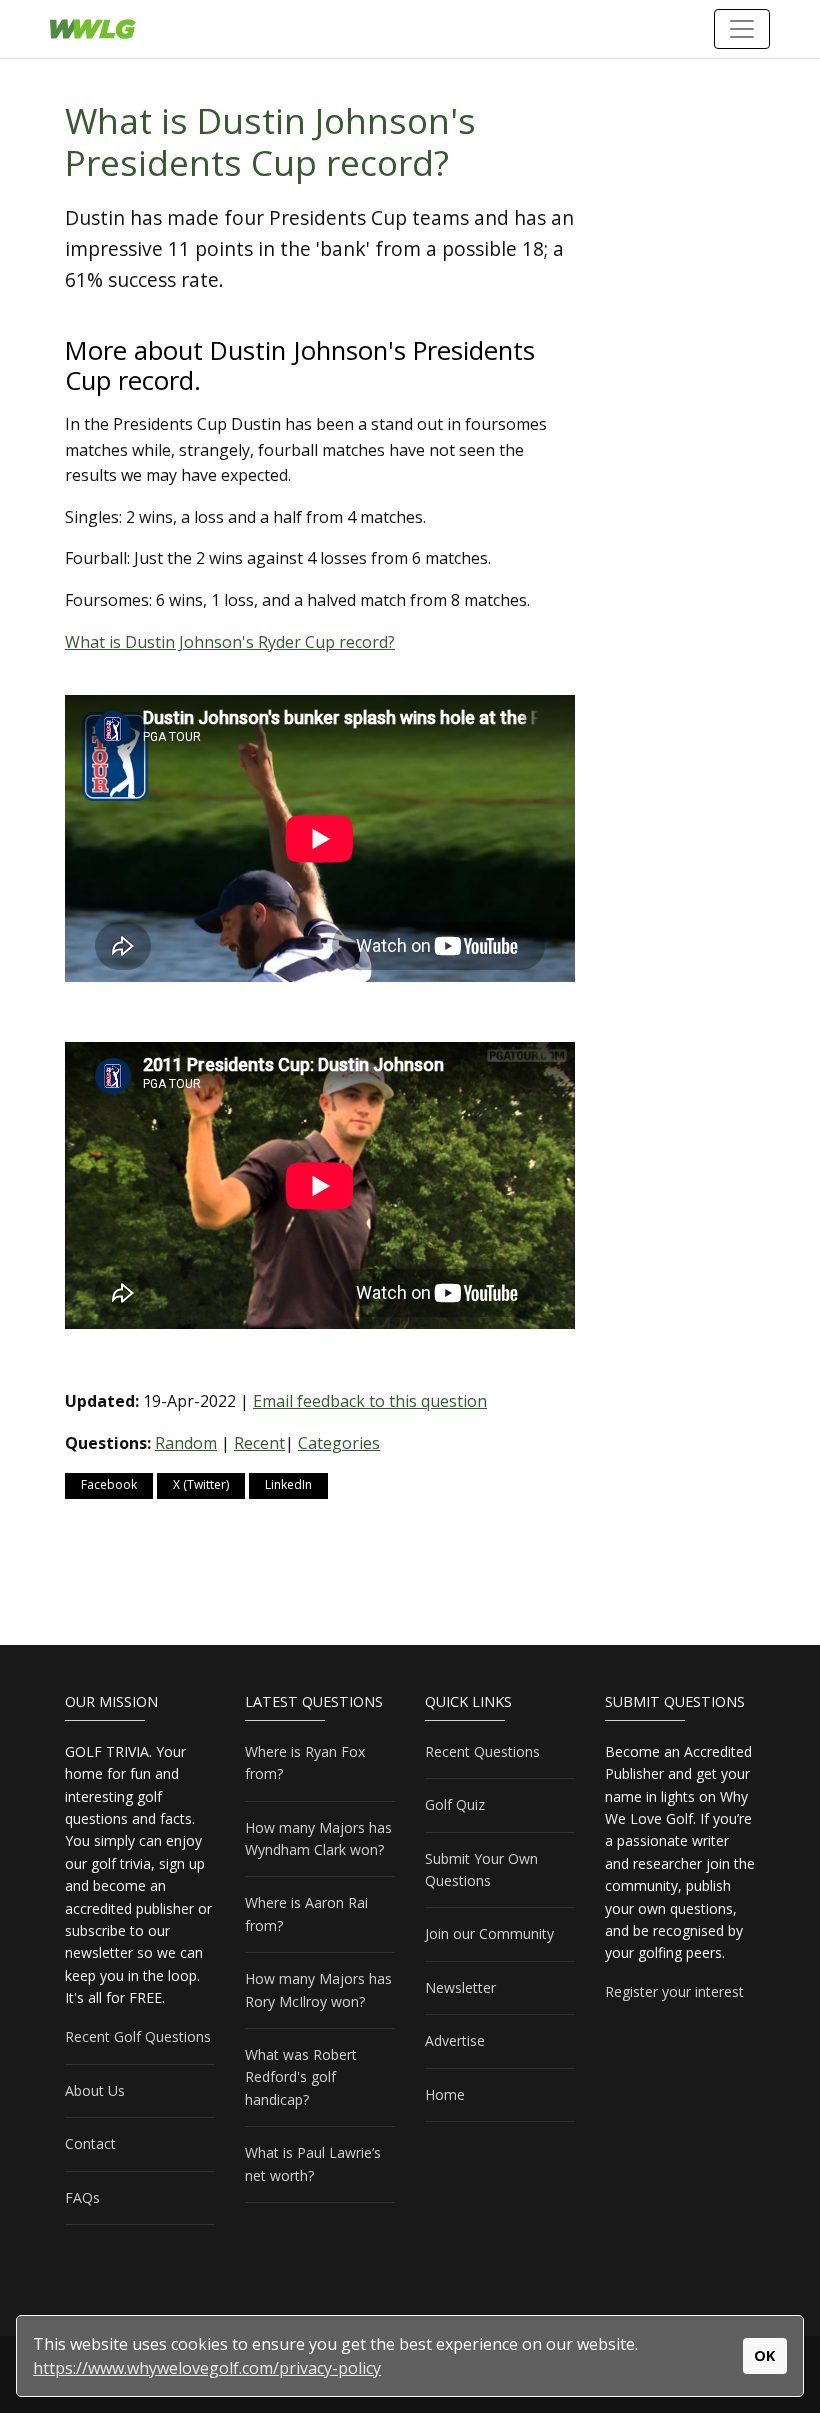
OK (764, 2355)
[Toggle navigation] (742, 29)
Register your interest (674, 1991)
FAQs (82, 2197)
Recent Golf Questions (138, 2036)
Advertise (455, 2040)
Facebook (109, 1484)
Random (186, 1443)
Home (445, 2094)
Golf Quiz (455, 1804)
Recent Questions (482, 1751)
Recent (259, 1443)
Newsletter (460, 1987)
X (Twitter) (201, 1484)
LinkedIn (288, 1484)
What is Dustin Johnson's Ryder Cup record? (230, 642)
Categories (339, 1443)
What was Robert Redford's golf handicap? (301, 2077)
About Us (95, 2090)
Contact (90, 2143)
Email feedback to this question (370, 1401)
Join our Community (489, 1933)
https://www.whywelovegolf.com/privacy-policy (207, 2368)
